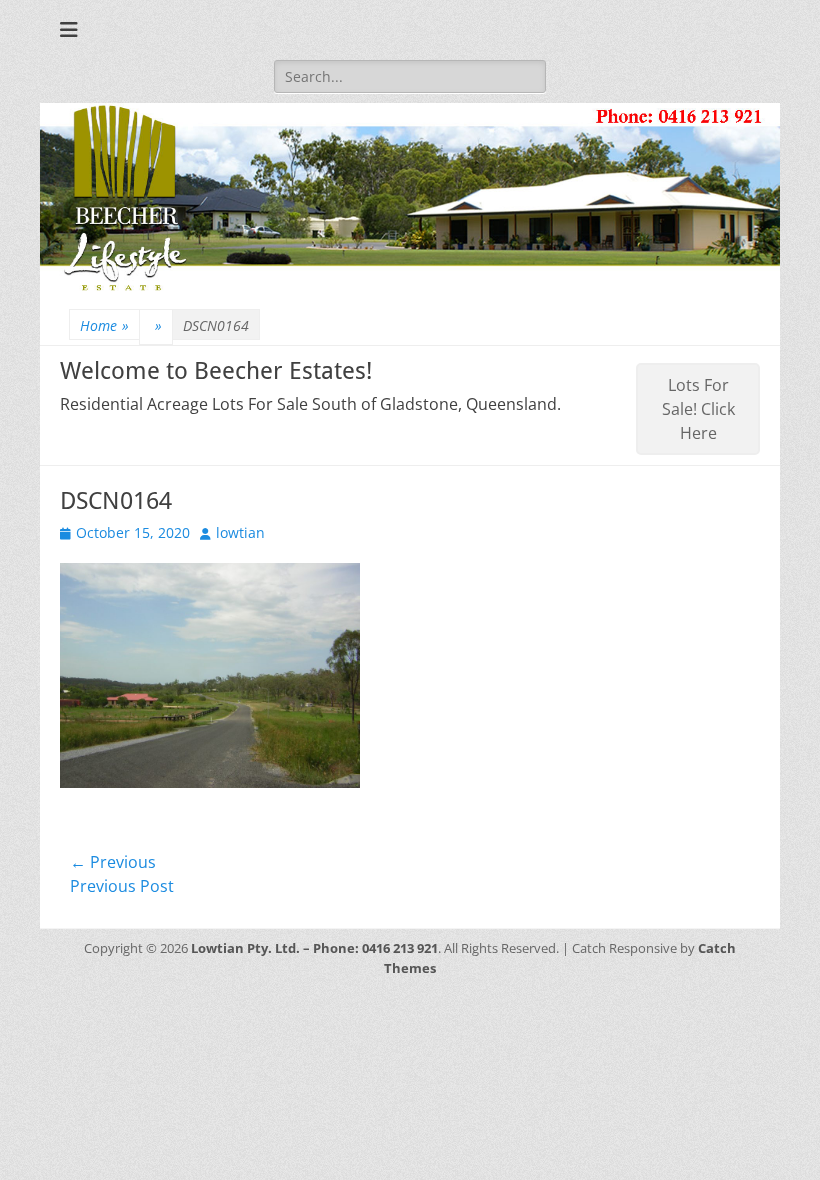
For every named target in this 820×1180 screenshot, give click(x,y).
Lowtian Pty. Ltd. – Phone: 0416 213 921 (314, 948)
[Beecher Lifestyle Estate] (410, 288)
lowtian (240, 532)
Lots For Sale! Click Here (698, 409)
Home (104, 325)
